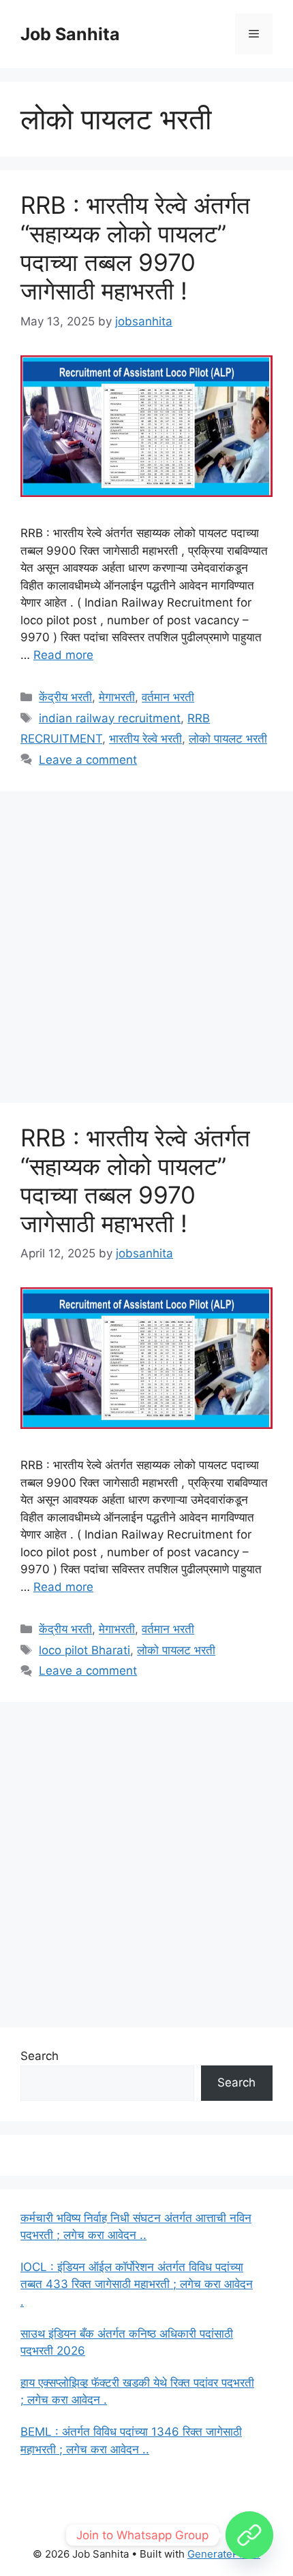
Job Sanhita (70, 34)
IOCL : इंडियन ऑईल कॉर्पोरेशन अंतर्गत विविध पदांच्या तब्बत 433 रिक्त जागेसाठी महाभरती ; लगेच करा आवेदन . (137, 2284)
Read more (63, 655)
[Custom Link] (249, 2535)
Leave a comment (88, 760)
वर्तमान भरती (168, 697)
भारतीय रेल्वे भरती (145, 739)
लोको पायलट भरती (228, 739)
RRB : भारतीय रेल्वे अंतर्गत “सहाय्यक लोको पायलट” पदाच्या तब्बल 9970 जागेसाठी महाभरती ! (135, 248)
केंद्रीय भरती (65, 697)
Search (40, 2056)
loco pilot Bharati (84, 1650)
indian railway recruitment (110, 718)
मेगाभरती (117, 697)
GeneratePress (224, 2554)
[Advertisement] (146, 951)
